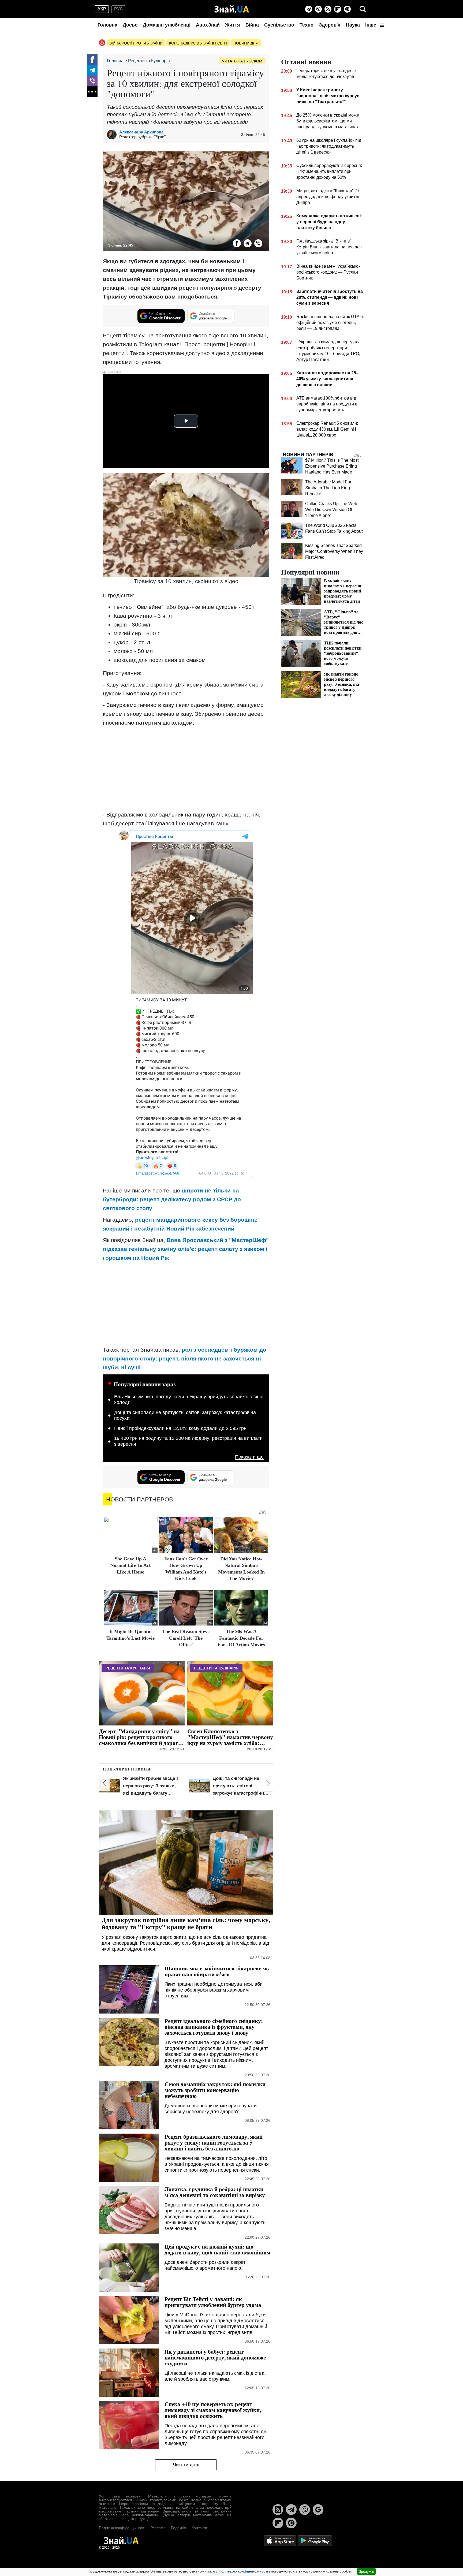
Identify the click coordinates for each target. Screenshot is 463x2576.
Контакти (199, 2528)
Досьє (130, 25)
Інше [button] (371, 25)
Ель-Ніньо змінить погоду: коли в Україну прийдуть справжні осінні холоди (189, 1400)
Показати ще (249, 1457)
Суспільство (279, 25)
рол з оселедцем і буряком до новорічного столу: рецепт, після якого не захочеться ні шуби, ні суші (185, 1358)
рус (119, 9)
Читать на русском (242, 61)
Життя (233, 25)
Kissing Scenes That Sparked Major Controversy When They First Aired (334, 551)
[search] (363, 9)
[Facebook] (92, 59)
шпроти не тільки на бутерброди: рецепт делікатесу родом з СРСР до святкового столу (172, 1199)
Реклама (158, 2528)
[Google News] (318, 2510)
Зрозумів (366, 2571)
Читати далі (186, 2465)
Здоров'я (330, 25)
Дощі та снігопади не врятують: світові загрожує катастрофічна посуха (185, 1415)
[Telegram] (309, 9)
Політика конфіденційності (122, 2528)
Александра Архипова (141, 132)
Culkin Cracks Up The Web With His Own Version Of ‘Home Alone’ (331, 510)
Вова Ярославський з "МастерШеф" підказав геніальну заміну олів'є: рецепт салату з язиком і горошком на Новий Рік (186, 1249)
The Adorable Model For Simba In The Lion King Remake (328, 488)
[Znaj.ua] (232, 9)
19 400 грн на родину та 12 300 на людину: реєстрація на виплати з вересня (188, 1441)
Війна (252, 25)
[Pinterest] (347, 9)
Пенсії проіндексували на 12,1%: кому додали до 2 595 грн (180, 1428)
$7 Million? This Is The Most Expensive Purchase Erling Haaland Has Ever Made (332, 466)
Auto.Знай (208, 25)
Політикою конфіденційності (243, 2571)
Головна (107, 25)
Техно (307, 25)
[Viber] (318, 9)
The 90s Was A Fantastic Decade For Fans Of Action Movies (241, 1638)
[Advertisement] (186, 769)
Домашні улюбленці (167, 25)
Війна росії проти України (136, 43)
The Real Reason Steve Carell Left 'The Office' (186, 1638)
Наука (353, 25)
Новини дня (246, 43)
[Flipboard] (338, 9)
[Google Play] (315, 2540)
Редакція (179, 2528)
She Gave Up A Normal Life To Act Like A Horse (130, 1565)
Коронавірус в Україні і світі (198, 43)
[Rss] (328, 9)
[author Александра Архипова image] (113, 135)
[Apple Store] (281, 2540)
